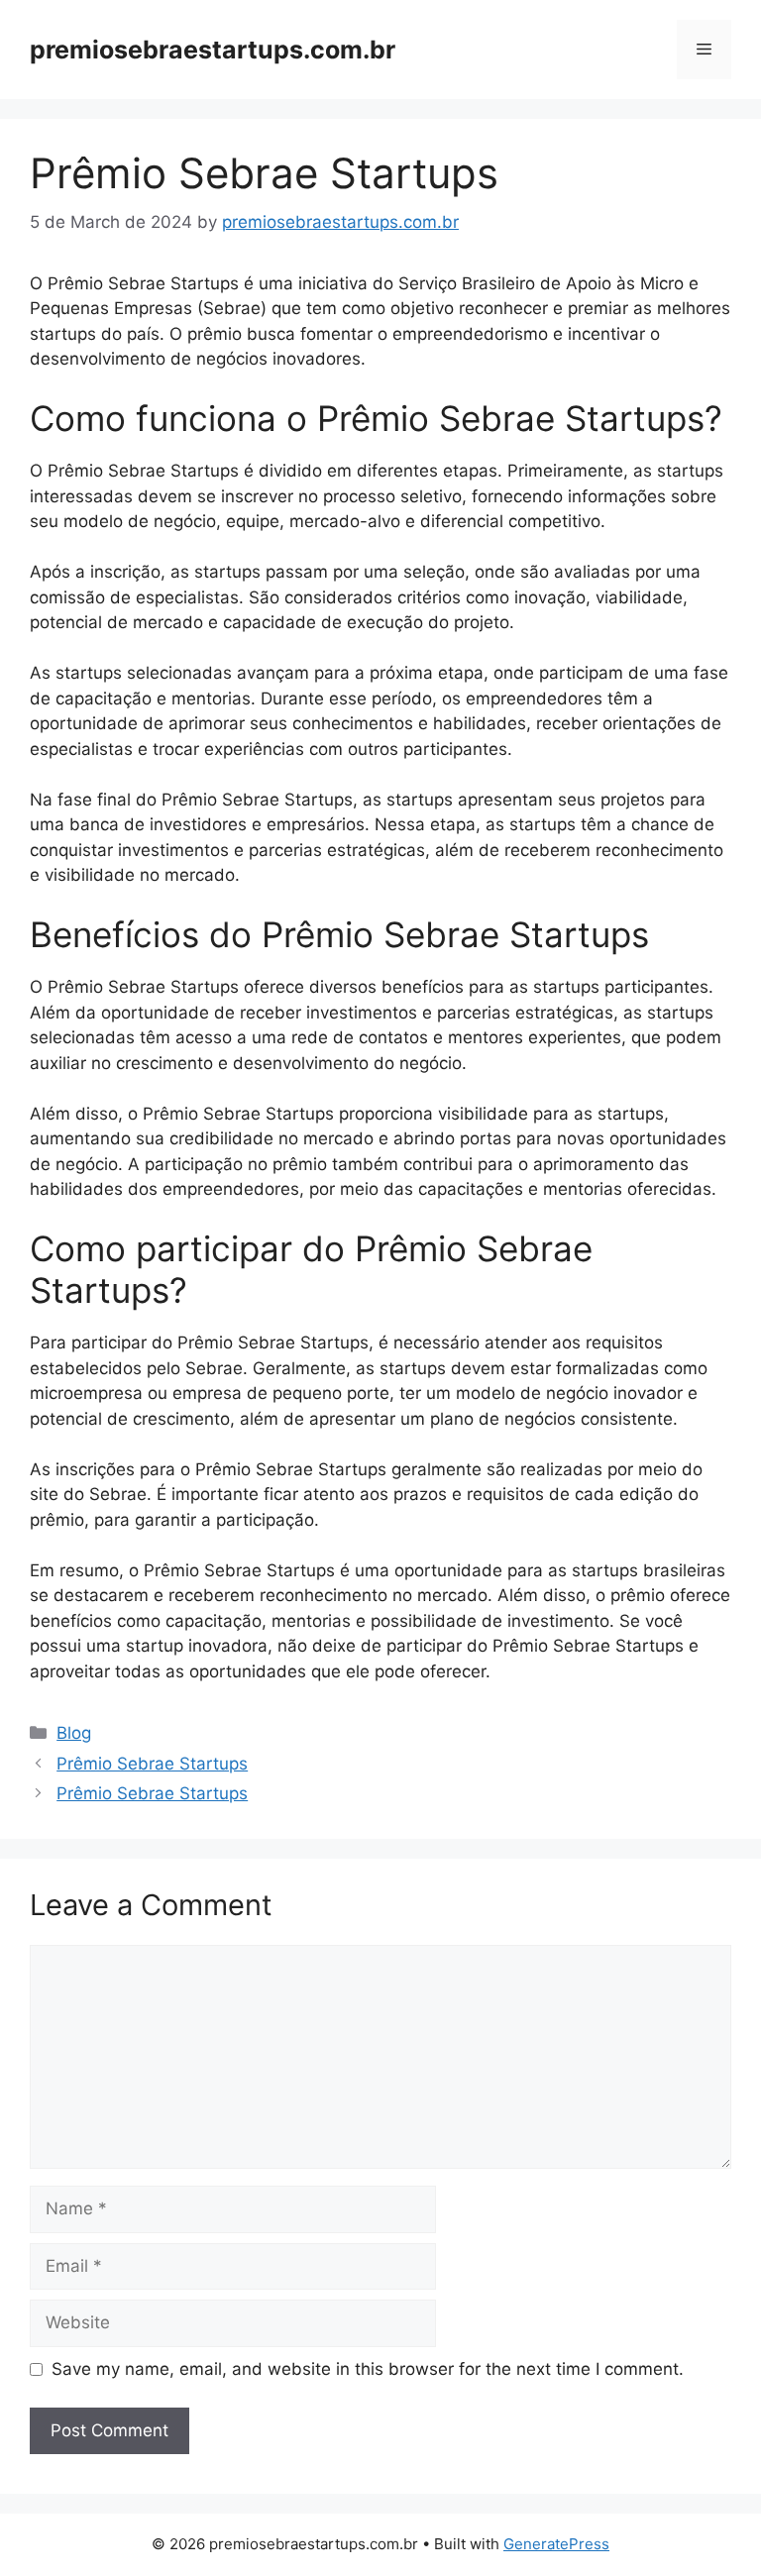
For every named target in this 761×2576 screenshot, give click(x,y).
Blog (74, 1733)
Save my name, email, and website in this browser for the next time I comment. (368, 2369)
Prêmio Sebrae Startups (152, 1764)
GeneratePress (556, 2544)
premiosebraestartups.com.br (213, 50)
